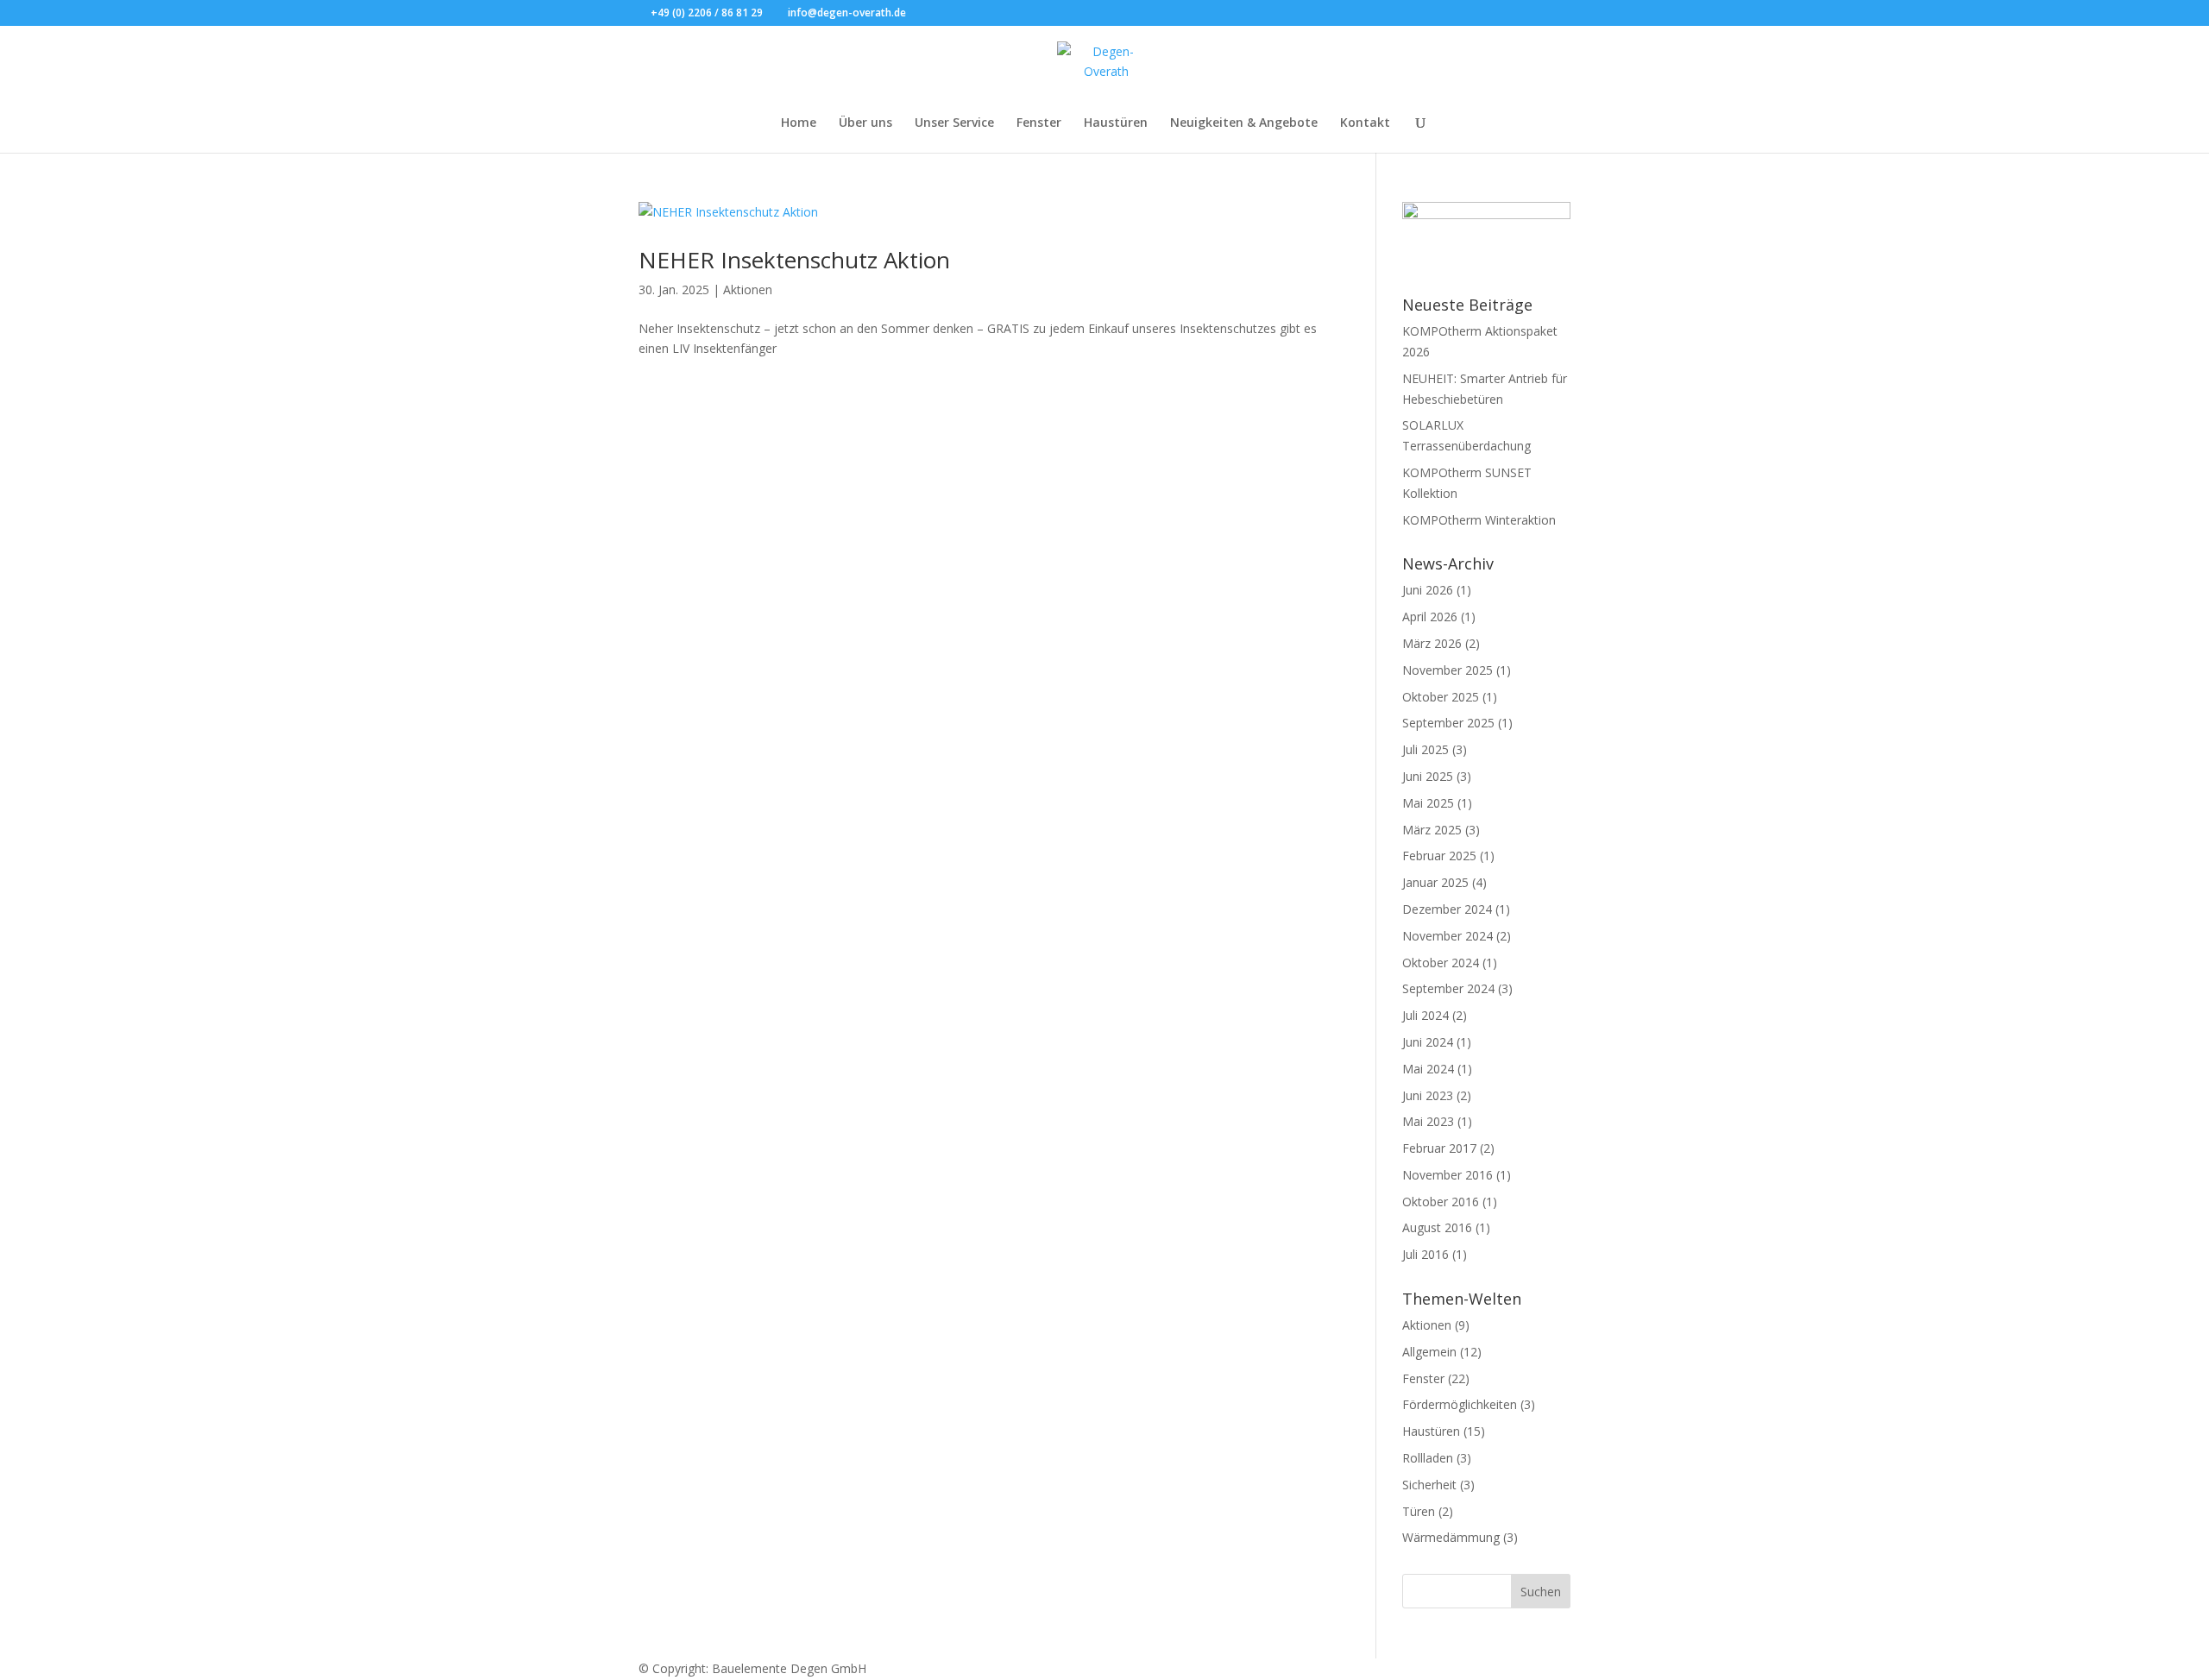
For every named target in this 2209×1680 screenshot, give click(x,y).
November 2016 (1447, 1175)
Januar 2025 (1435, 882)
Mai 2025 (1428, 803)
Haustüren (1116, 123)
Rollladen (1428, 1458)
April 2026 (1430, 617)
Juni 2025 (1428, 776)
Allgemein (1429, 1352)
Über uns (865, 123)
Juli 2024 (1425, 1015)
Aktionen (748, 289)
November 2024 (1447, 936)
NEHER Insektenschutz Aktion (794, 260)
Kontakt (1365, 123)
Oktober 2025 (1441, 697)
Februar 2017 (1439, 1148)
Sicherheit (1429, 1485)
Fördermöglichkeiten (1460, 1404)
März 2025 (1432, 830)
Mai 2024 (1428, 1069)
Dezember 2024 (1447, 909)
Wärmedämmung (1451, 1537)
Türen (1419, 1511)
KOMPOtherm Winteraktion (1479, 520)
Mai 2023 (1428, 1121)
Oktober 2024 (1441, 963)
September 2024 (1448, 988)
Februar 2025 (1439, 856)
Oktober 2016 (1441, 1202)
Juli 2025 (1425, 749)
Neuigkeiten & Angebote (1244, 123)
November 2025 (1447, 670)
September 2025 (1448, 723)
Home (799, 123)
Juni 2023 (1428, 1095)
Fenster (1039, 123)
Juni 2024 (1428, 1042)
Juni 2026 (1428, 590)
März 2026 (1432, 643)
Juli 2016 (1425, 1254)
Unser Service (954, 123)
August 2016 (1437, 1227)
